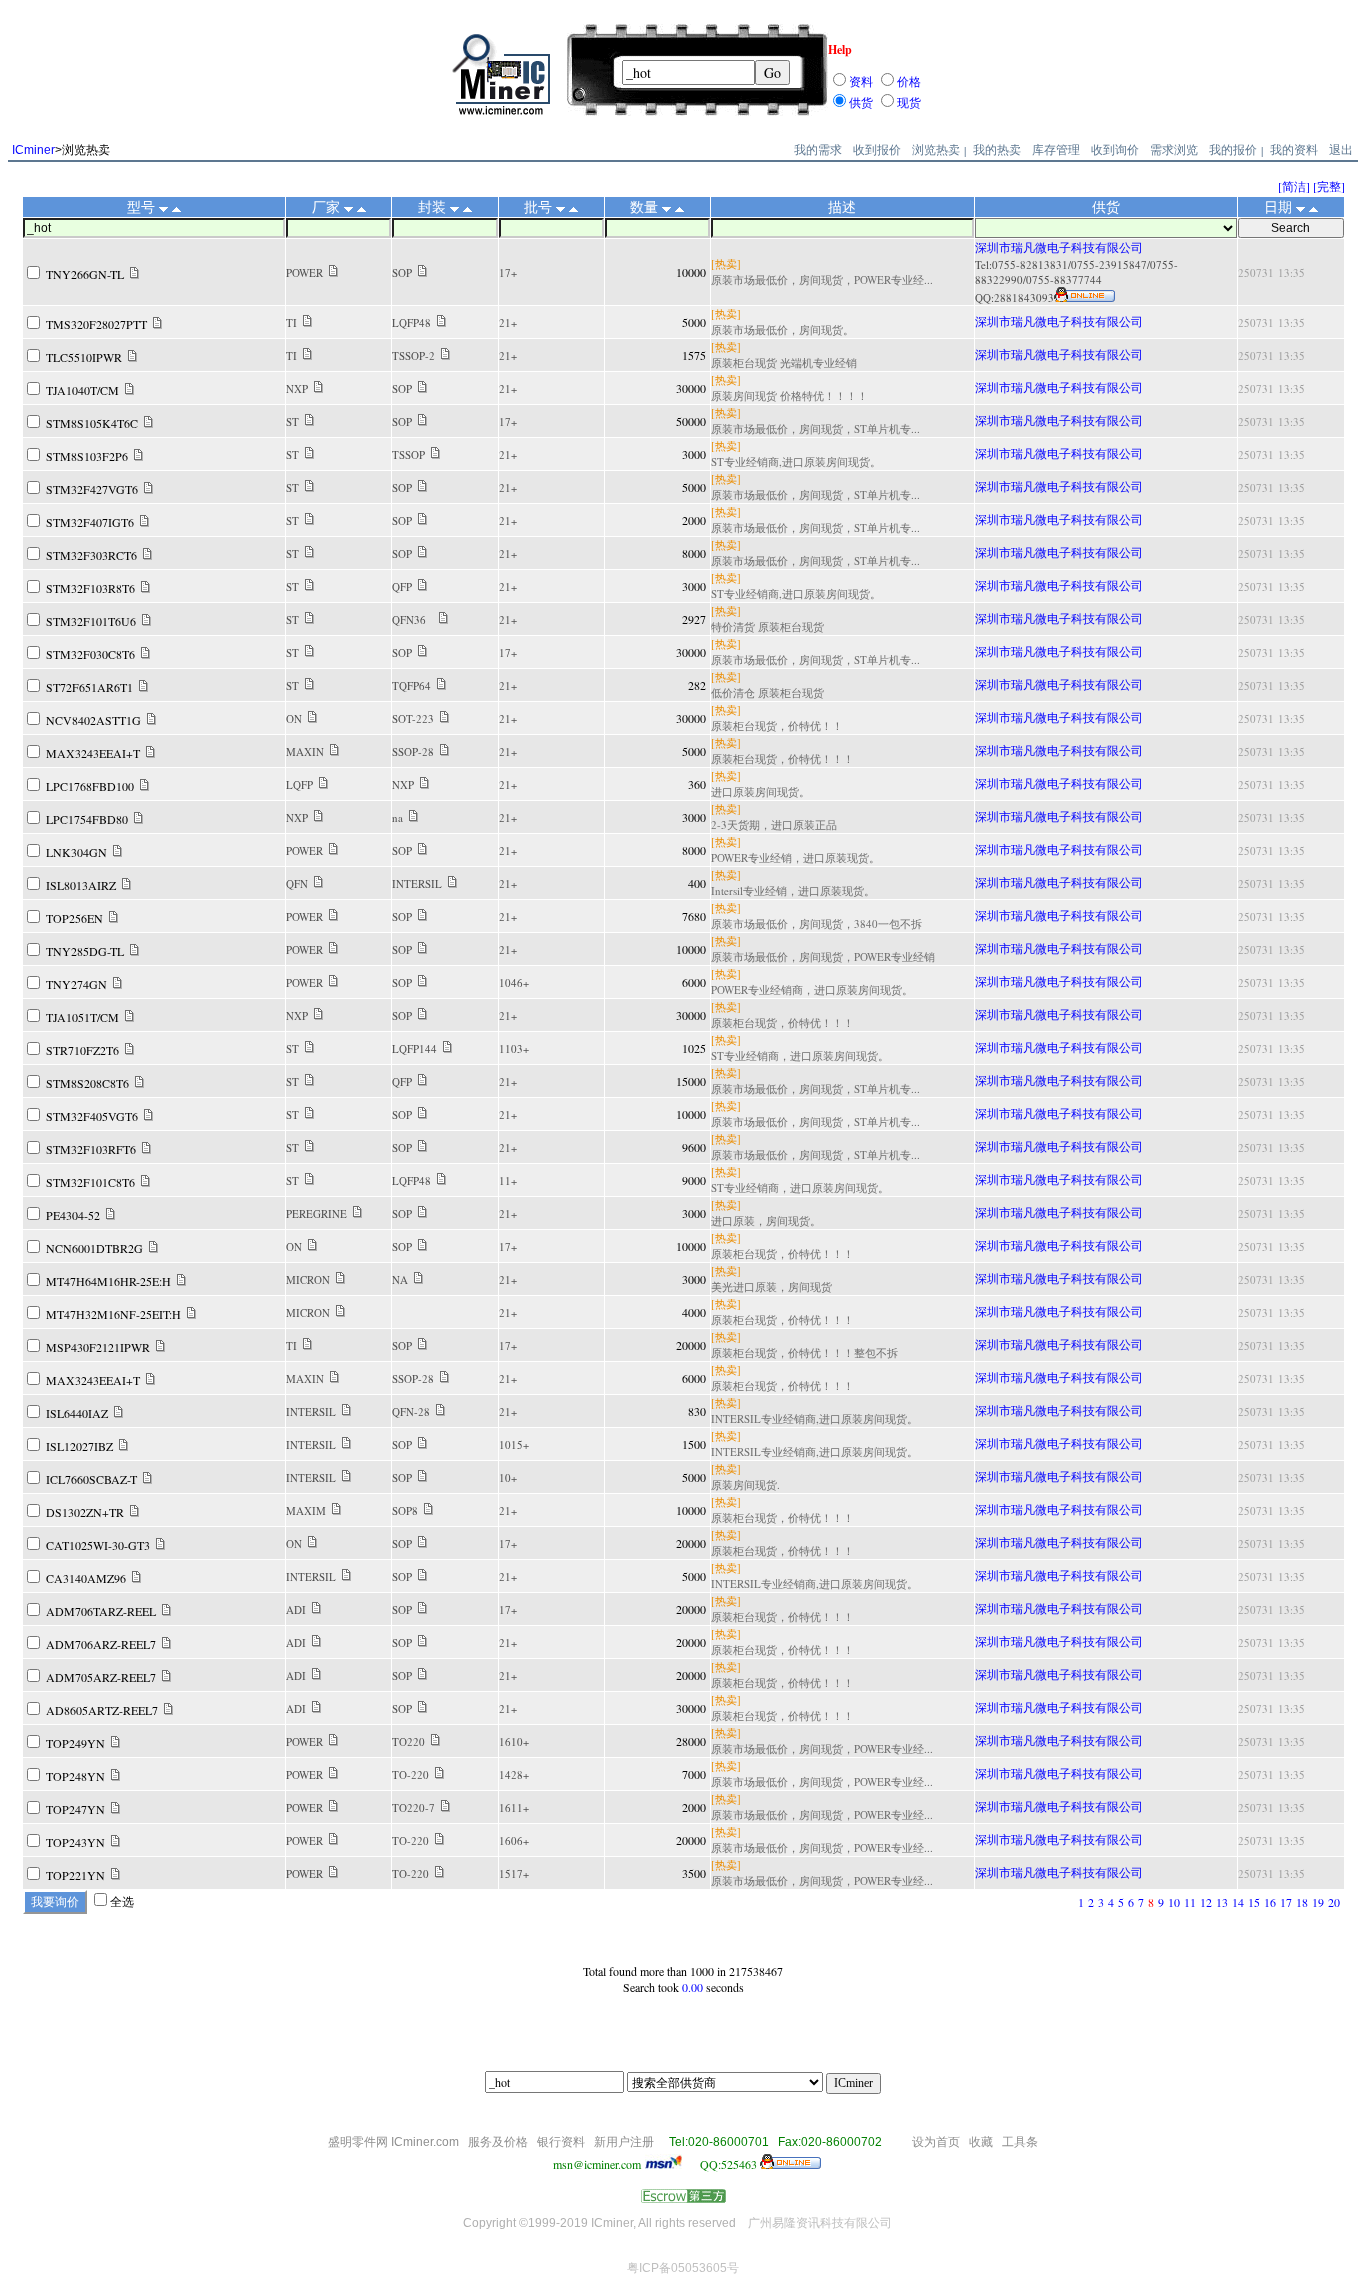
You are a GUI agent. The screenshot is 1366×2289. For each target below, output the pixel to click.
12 (1206, 1902)
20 (1334, 1902)
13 (1222, 1902)
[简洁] (1294, 186)
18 (1302, 1902)
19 (1318, 1902)
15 (1254, 1902)
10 (1174, 1902)
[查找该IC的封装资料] (422, 272)
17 (1286, 1902)
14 (1238, 1902)
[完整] (1329, 186)
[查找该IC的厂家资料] (333, 272)
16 (1270, 1902)
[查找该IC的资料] (134, 274)
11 (1190, 1902)
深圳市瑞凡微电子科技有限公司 (1059, 247)
